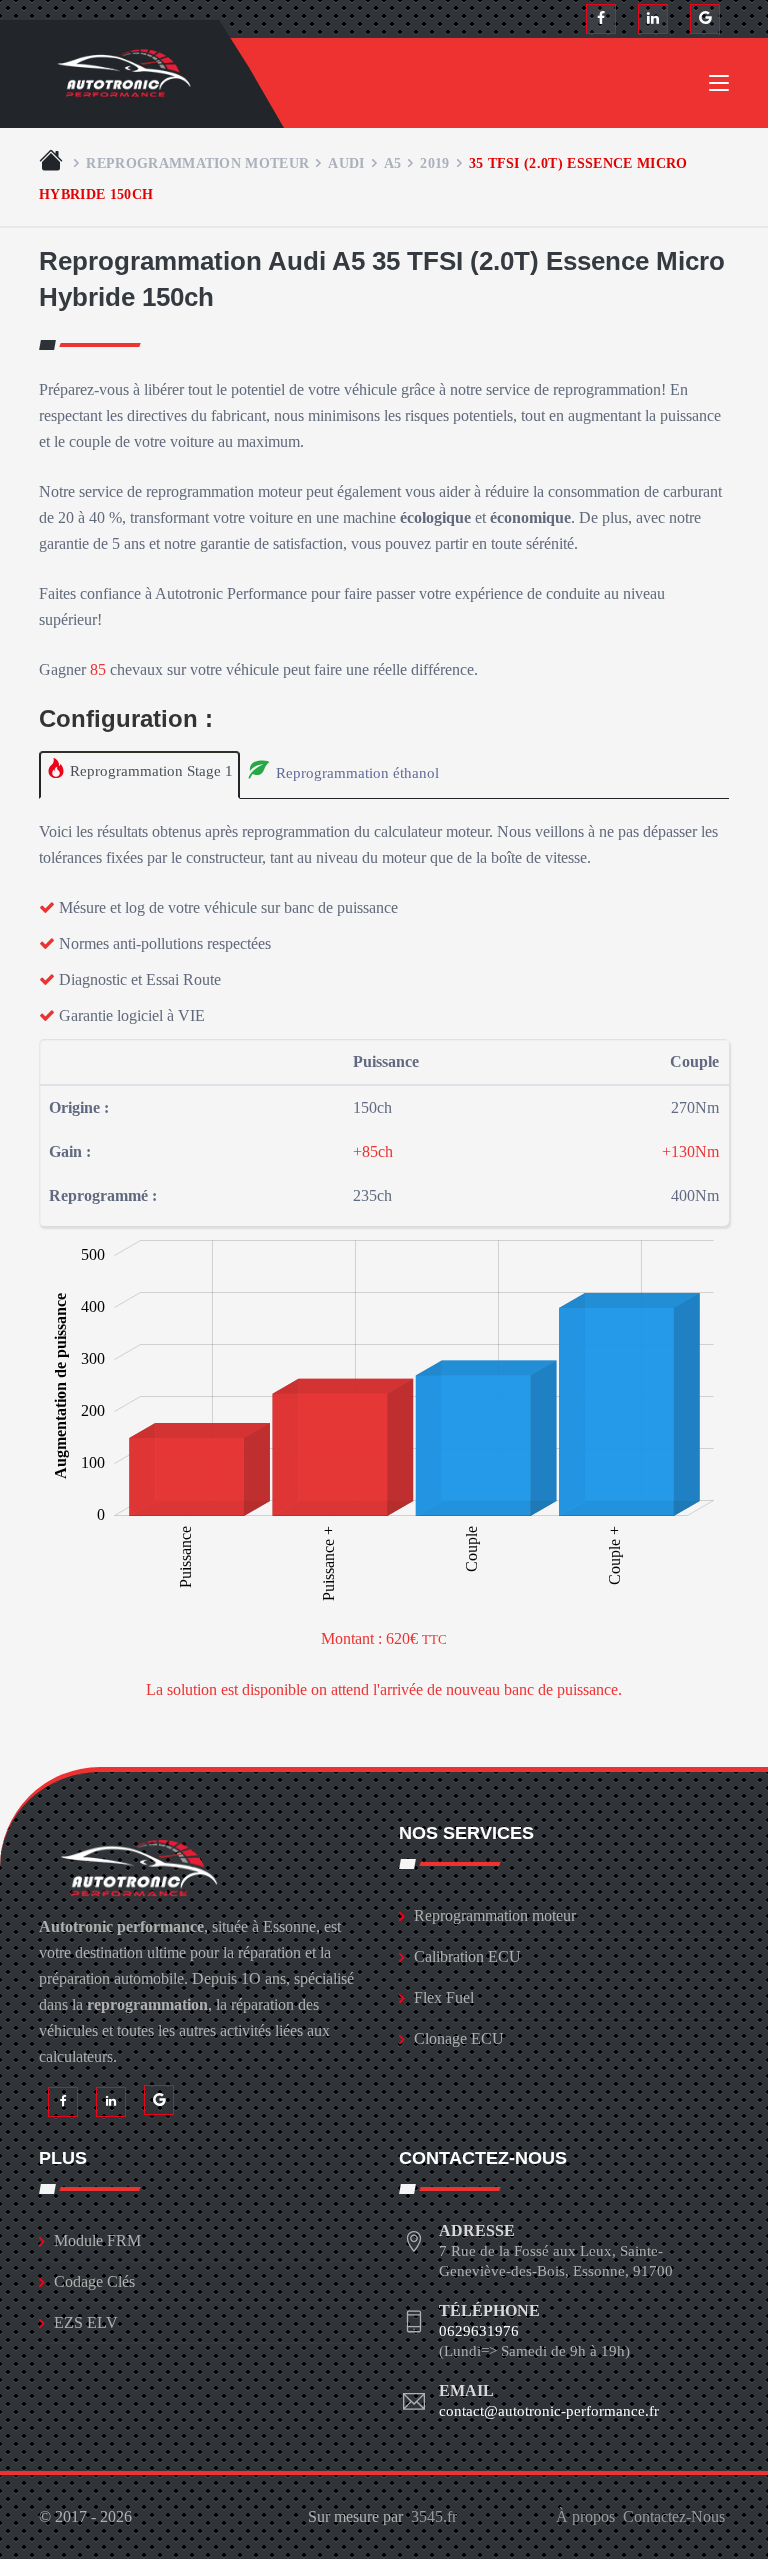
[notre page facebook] (601, 19)
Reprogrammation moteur (197, 163)
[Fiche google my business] (705, 19)
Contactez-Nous (674, 2516)
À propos (585, 2516)
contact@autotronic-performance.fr (549, 2411)
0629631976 (479, 2331)
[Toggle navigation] (719, 87)
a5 (393, 163)
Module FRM (97, 2240)
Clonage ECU (459, 2038)
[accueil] (53, 163)
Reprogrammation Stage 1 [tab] (149, 771)
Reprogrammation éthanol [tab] (355, 773)
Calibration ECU (467, 1956)
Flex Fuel (444, 1997)
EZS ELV (86, 2322)
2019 (434, 163)
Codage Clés (94, 2281)
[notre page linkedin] (653, 19)
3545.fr (434, 2516)
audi (346, 163)
